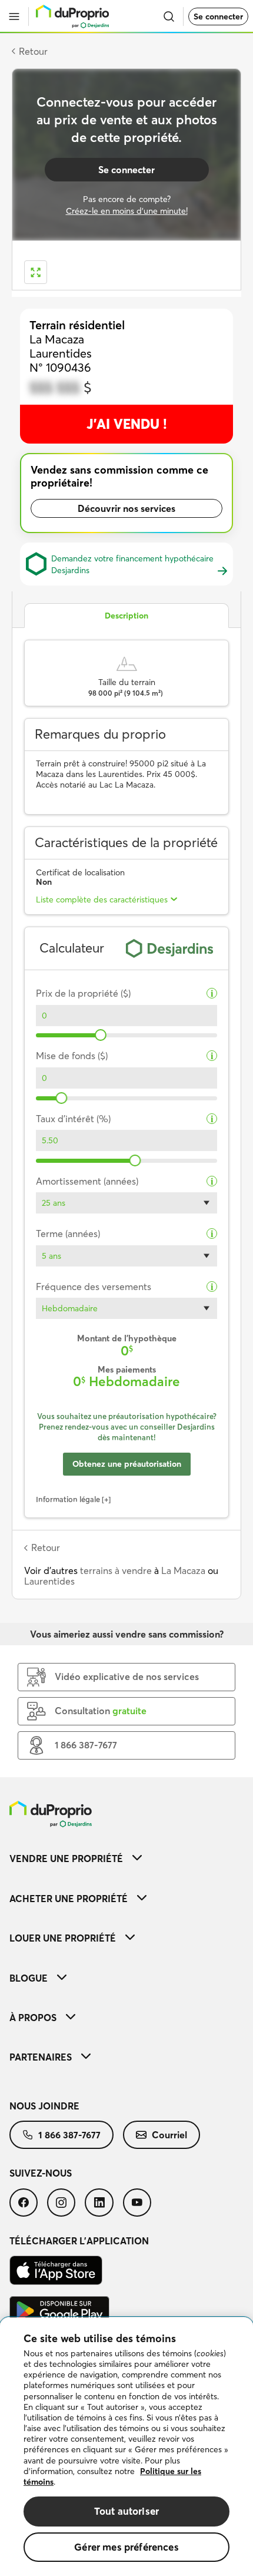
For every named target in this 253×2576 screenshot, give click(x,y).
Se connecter (218, 16)
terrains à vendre (116, 1570)
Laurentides (49, 1581)
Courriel (169, 2135)
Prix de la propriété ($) (83, 993)
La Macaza (183, 1570)
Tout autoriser (126, 2511)
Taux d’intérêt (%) (73, 1119)
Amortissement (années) (87, 1181)
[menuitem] (126, 1858)
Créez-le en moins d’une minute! (127, 211)
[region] (126, 2447)
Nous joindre (44, 2106)
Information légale (68, 1499)
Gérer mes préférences (126, 2547)
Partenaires (41, 2057)
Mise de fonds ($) (72, 1056)
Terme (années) (68, 1234)
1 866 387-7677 (69, 2135)
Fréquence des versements (94, 1287)
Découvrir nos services (126, 508)
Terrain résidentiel (77, 325)
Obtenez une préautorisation (127, 1464)
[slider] (101, 1035)
